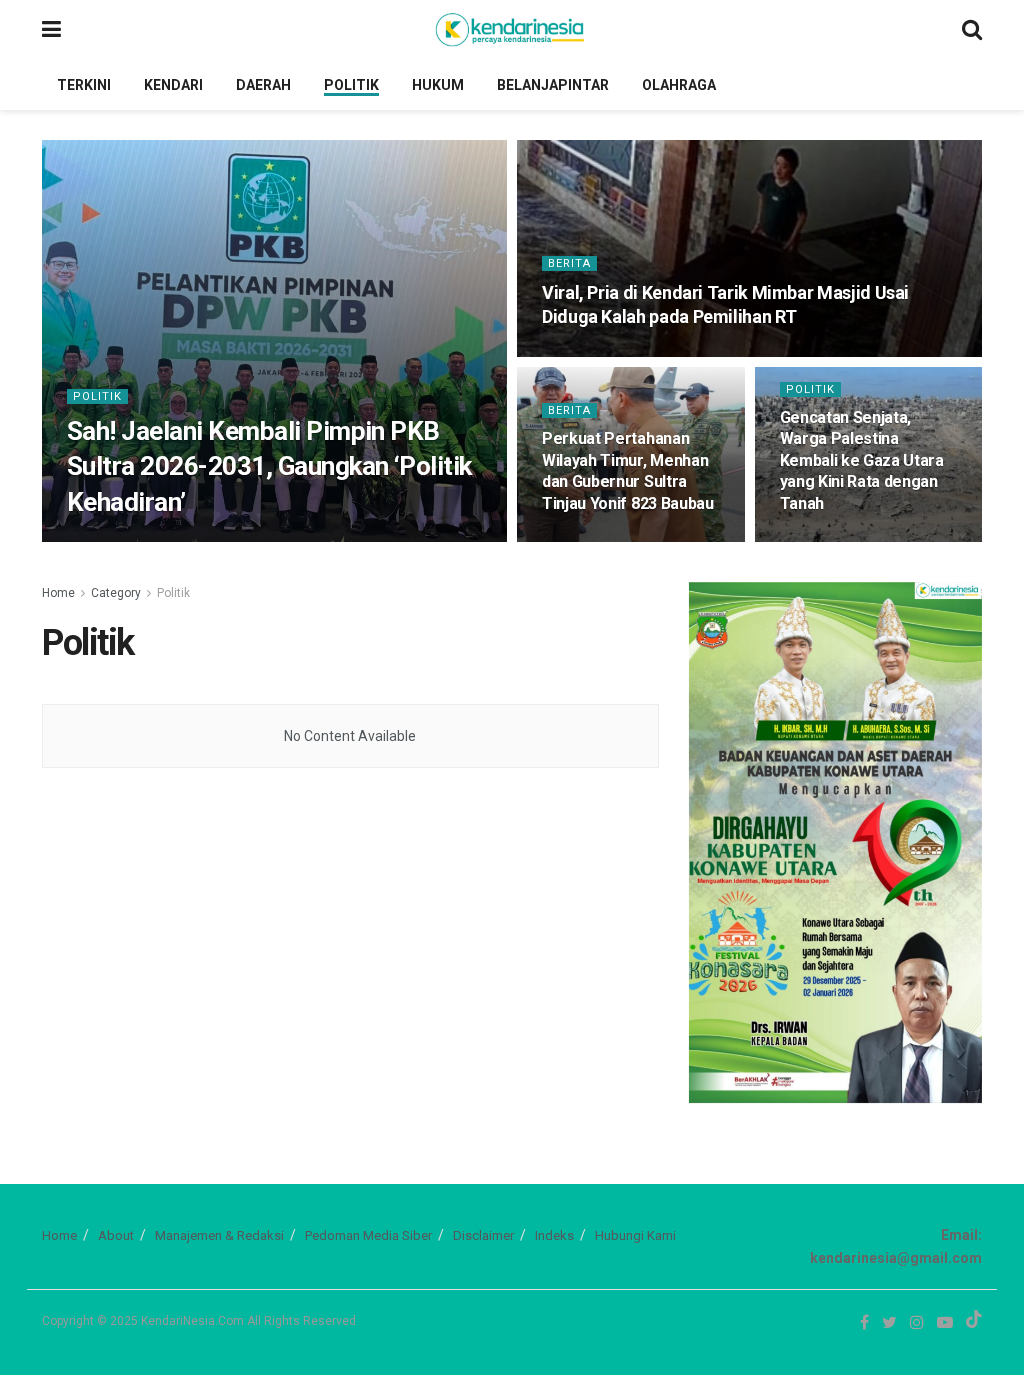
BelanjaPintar (553, 85)
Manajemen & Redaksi (219, 1235)
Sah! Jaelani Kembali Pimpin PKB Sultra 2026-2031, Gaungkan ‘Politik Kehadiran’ (269, 466)
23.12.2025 (579, 354)
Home (58, 593)
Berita (569, 263)
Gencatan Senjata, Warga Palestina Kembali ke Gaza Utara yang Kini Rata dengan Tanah (862, 460)
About (116, 1235)
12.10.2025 (817, 540)
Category (116, 593)
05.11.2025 (579, 540)
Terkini (84, 85)
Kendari (173, 85)
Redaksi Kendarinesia (147, 540)
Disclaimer (483, 1235)
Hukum (438, 85)
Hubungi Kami (635, 1235)
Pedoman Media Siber (368, 1235)
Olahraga (679, 85)
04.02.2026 (259, 540)
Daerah (263, 85)
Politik (351, 85)
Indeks (554, 1235)
